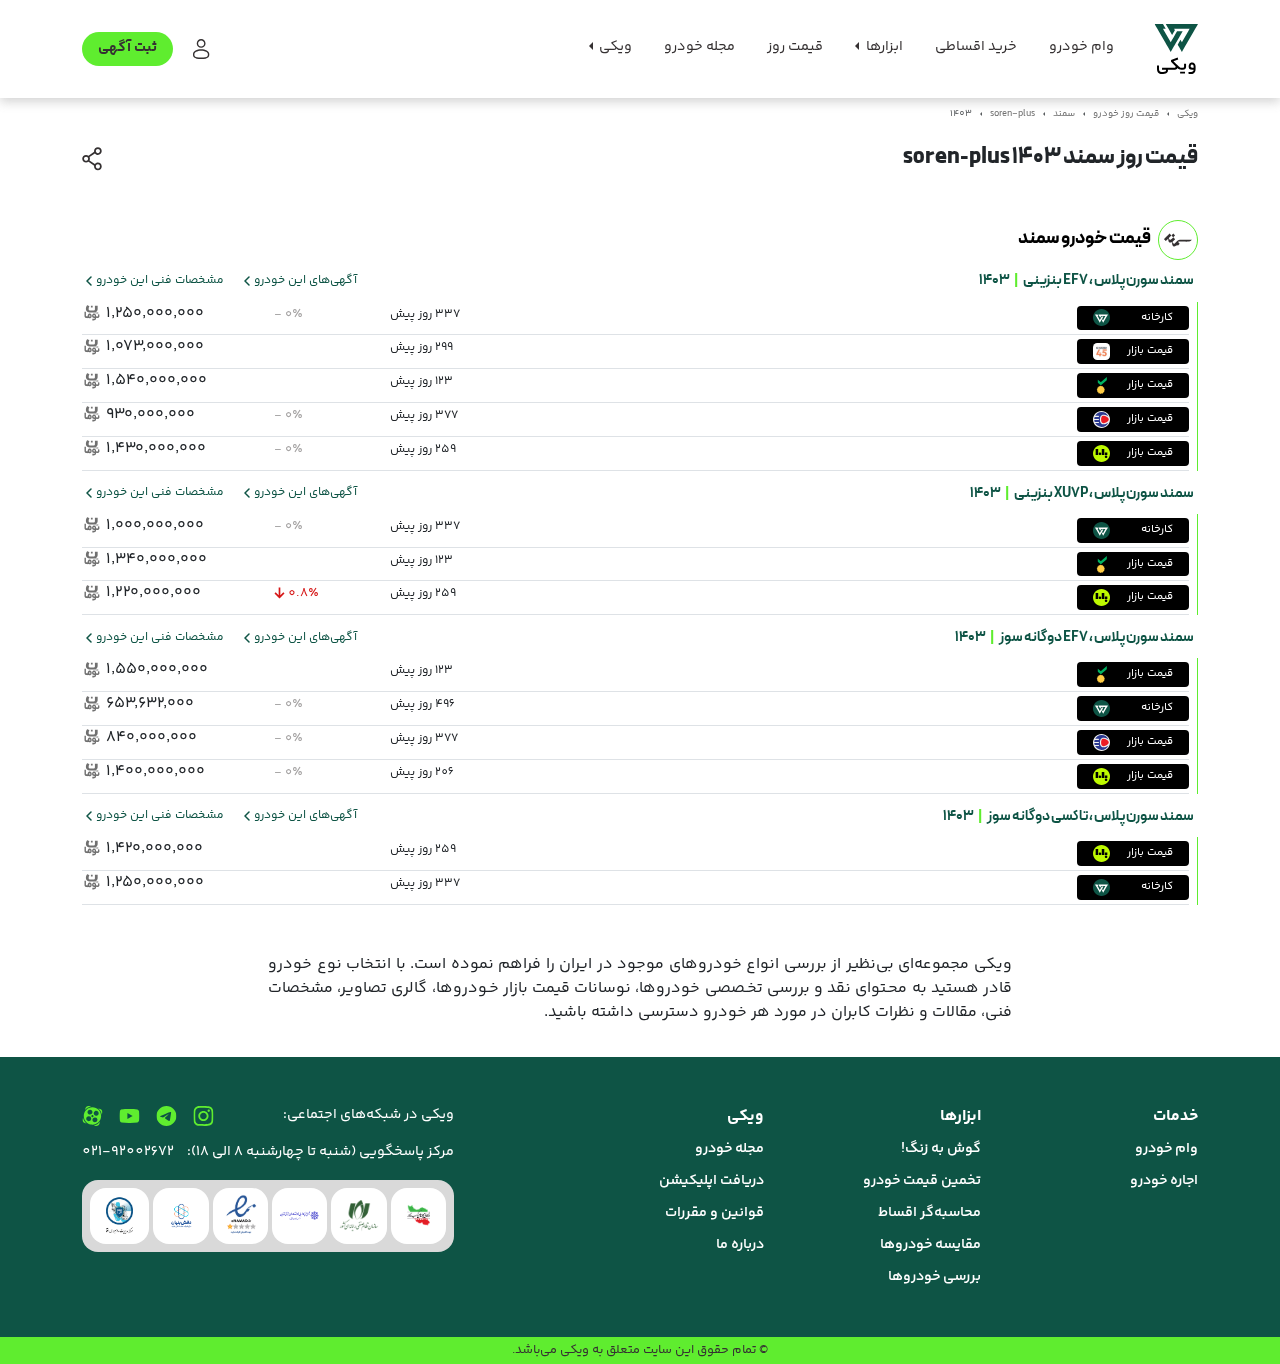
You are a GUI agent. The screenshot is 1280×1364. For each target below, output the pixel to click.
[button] (199, 49)
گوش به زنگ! (941, 1149)
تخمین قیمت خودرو (922, 1181)
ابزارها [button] (883, 47)
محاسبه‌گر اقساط (929, 1213)
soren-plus (1012, 114)
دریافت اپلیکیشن (711, 1181)
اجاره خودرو (1164, 1181)
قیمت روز (795, 47)
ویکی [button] (614, 47)
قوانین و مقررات (714, 1213)
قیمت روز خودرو (1126, 114)
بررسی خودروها (934, 1277)
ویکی (1187, 114)
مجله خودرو (699, 47)
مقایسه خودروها (930, 1245)
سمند (1064, 114)
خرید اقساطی (976, 47)
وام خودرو (1081, 47)
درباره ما (740, 1245)
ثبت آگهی (127, 48)
